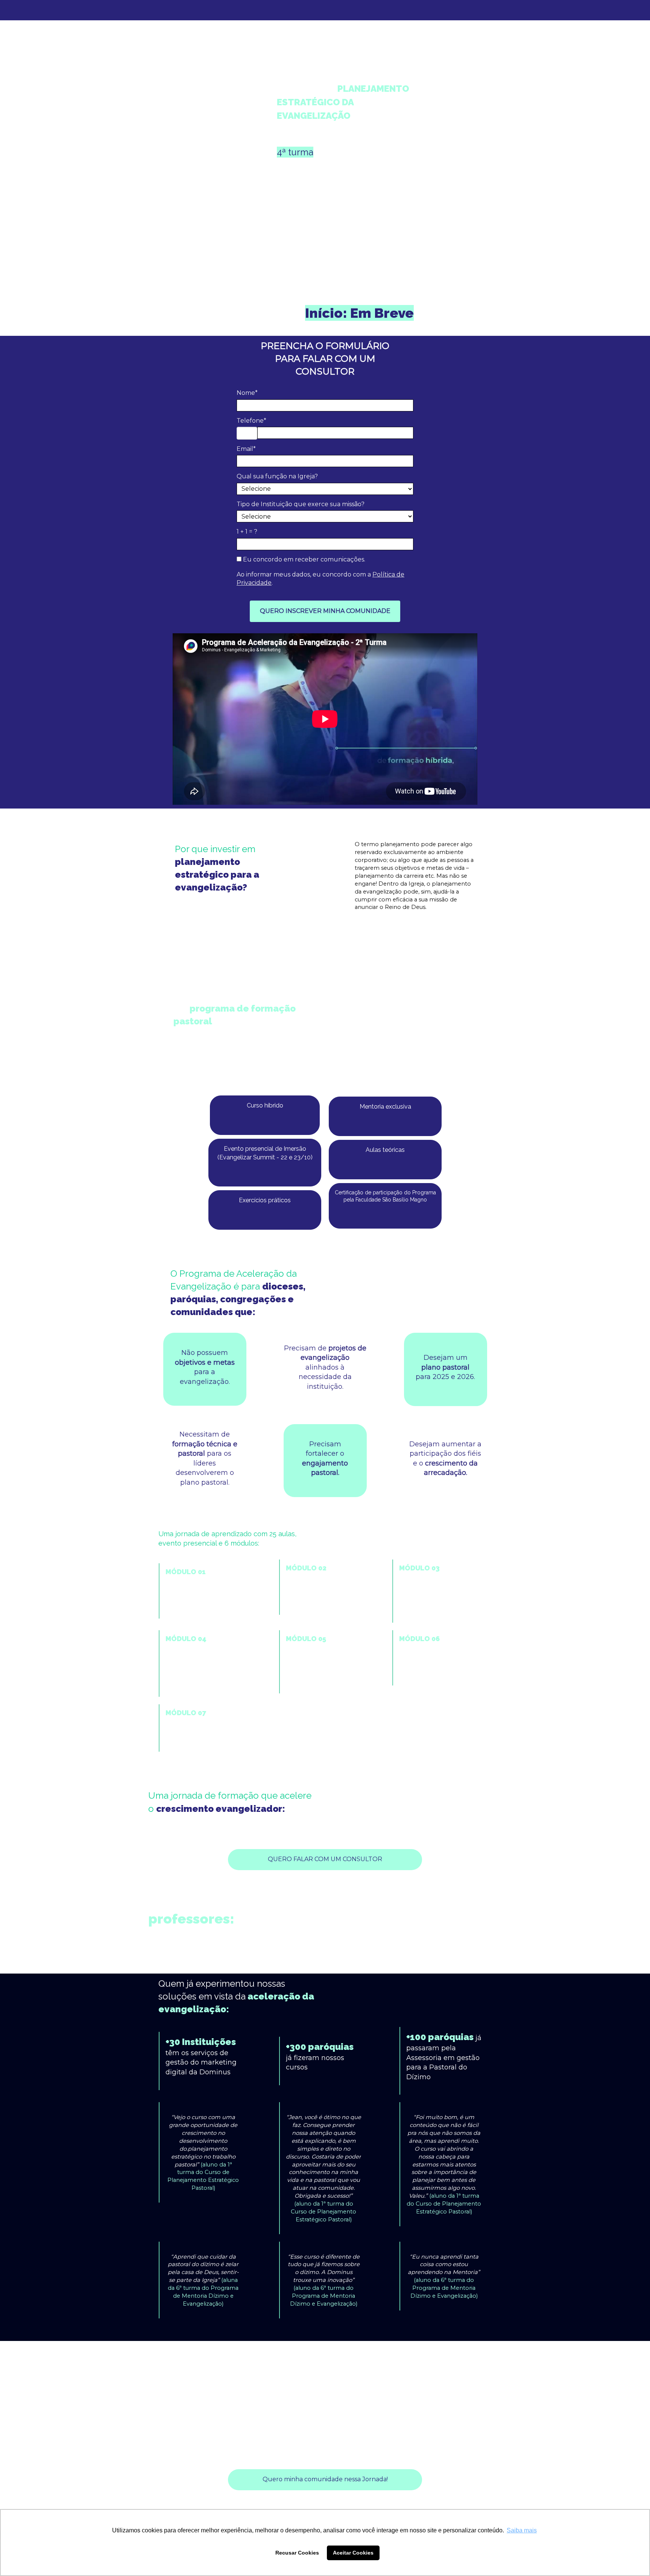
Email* (246, 449)
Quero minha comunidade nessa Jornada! (325, 2479)
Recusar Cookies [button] (297, 2553)
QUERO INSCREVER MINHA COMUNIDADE (325, 611)
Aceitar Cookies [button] (353, 2553)
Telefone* (251, 421)
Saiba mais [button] (522, 2530)
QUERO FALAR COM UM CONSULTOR (325, 1859)
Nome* (247, 393)
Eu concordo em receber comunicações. (303, 559)
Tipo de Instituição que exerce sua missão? (301, 504)
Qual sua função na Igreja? (277, 476)
